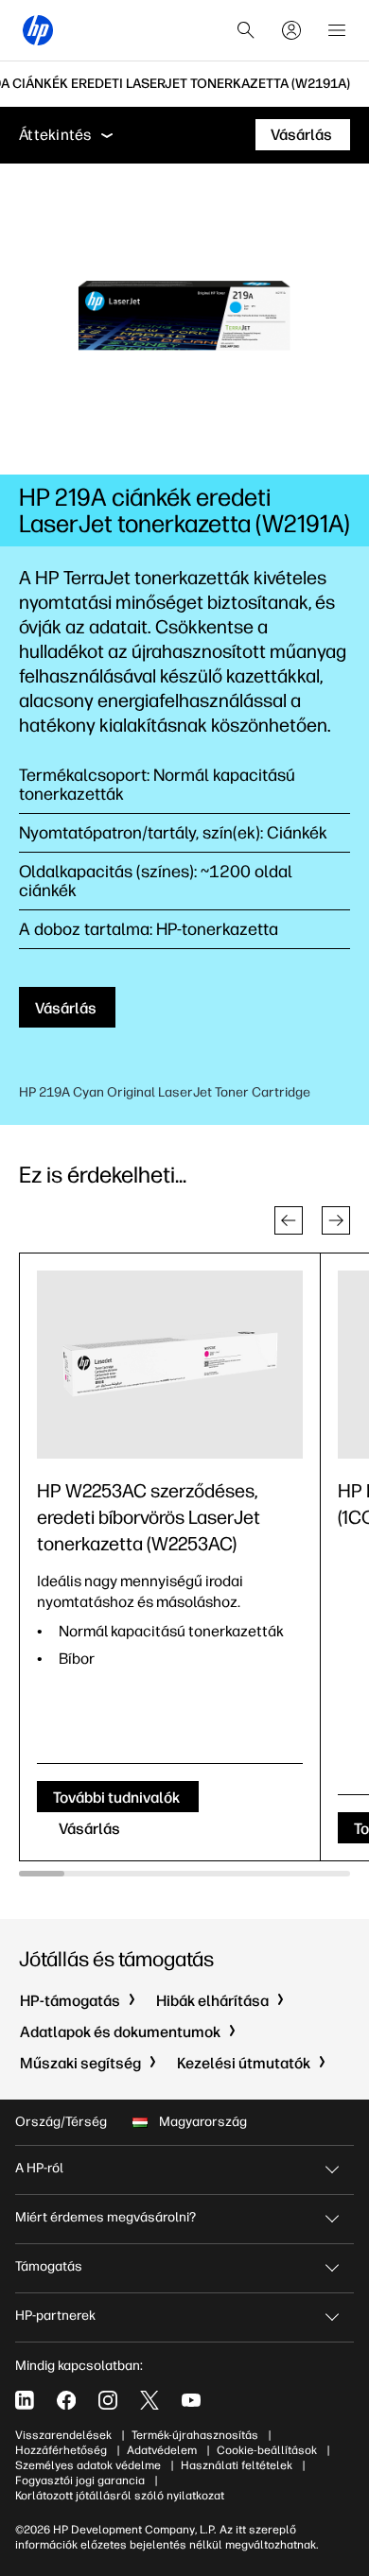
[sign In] (291, 30)
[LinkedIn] (25, 2400)
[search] (246, 30)
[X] (149, 2400)
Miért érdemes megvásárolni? (105, 2217)
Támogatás (49, 2266)
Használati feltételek (237, 2465)
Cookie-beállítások (267, 2450)
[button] (289, 1220)
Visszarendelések (63, 2435)
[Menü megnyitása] (337, 30)
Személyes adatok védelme (88, 2465)
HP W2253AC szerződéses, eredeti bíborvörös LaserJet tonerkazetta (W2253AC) (149, 1517)
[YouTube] (191, 2400)
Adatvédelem (162, 2450)
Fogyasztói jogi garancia (80, 2481)
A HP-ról (39, 2168)
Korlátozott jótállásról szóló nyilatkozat (120, 2496)
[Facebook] (66, 2400)
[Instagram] (108, 2400)
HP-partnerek (55, 2316)
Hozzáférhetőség (61, 2450)
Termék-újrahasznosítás (195, 2435)
